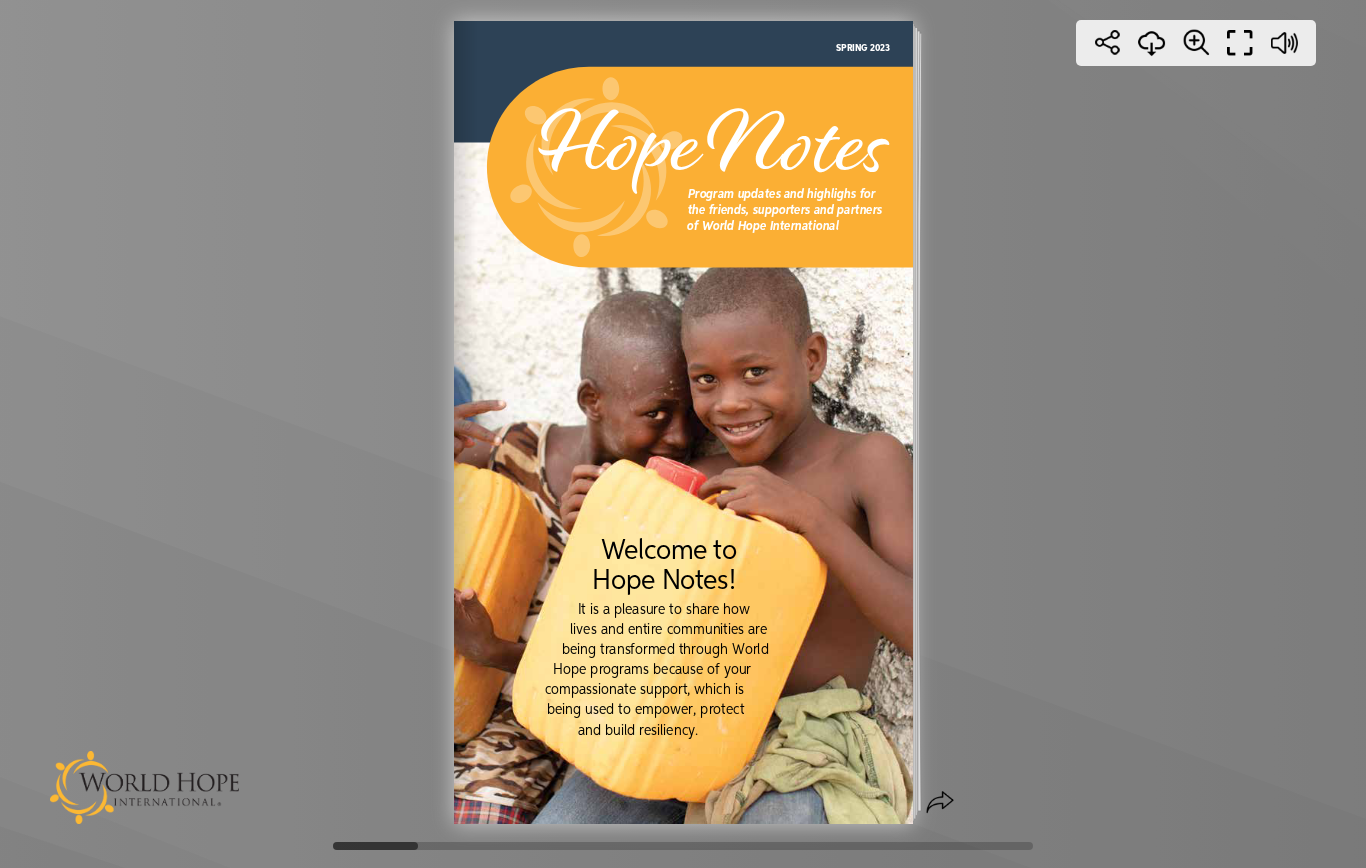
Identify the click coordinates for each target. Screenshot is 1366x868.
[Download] (1152, 43)
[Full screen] (1240, 43)
